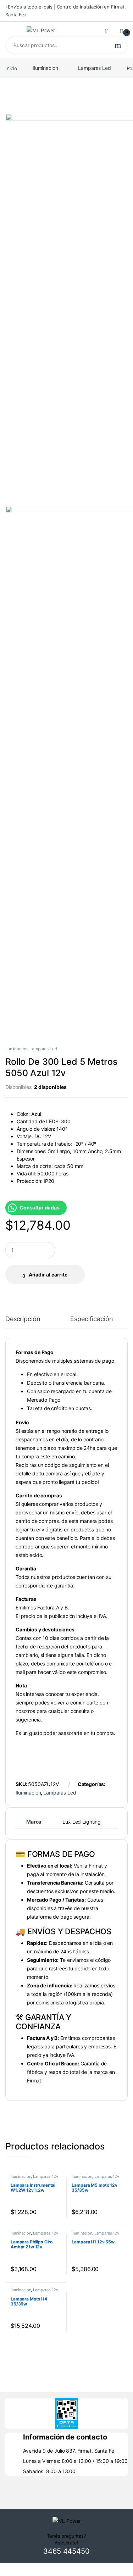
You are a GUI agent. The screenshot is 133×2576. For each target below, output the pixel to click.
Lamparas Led (94, 68)
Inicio (11, 68)
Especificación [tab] (92, 1319)
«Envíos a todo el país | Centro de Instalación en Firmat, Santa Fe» (66, 11)
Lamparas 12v (45, 2176)
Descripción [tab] (23, 1319)
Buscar (118, 45)
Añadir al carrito (48, 1275)
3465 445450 (66, 2551)
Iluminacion (45, 68)
